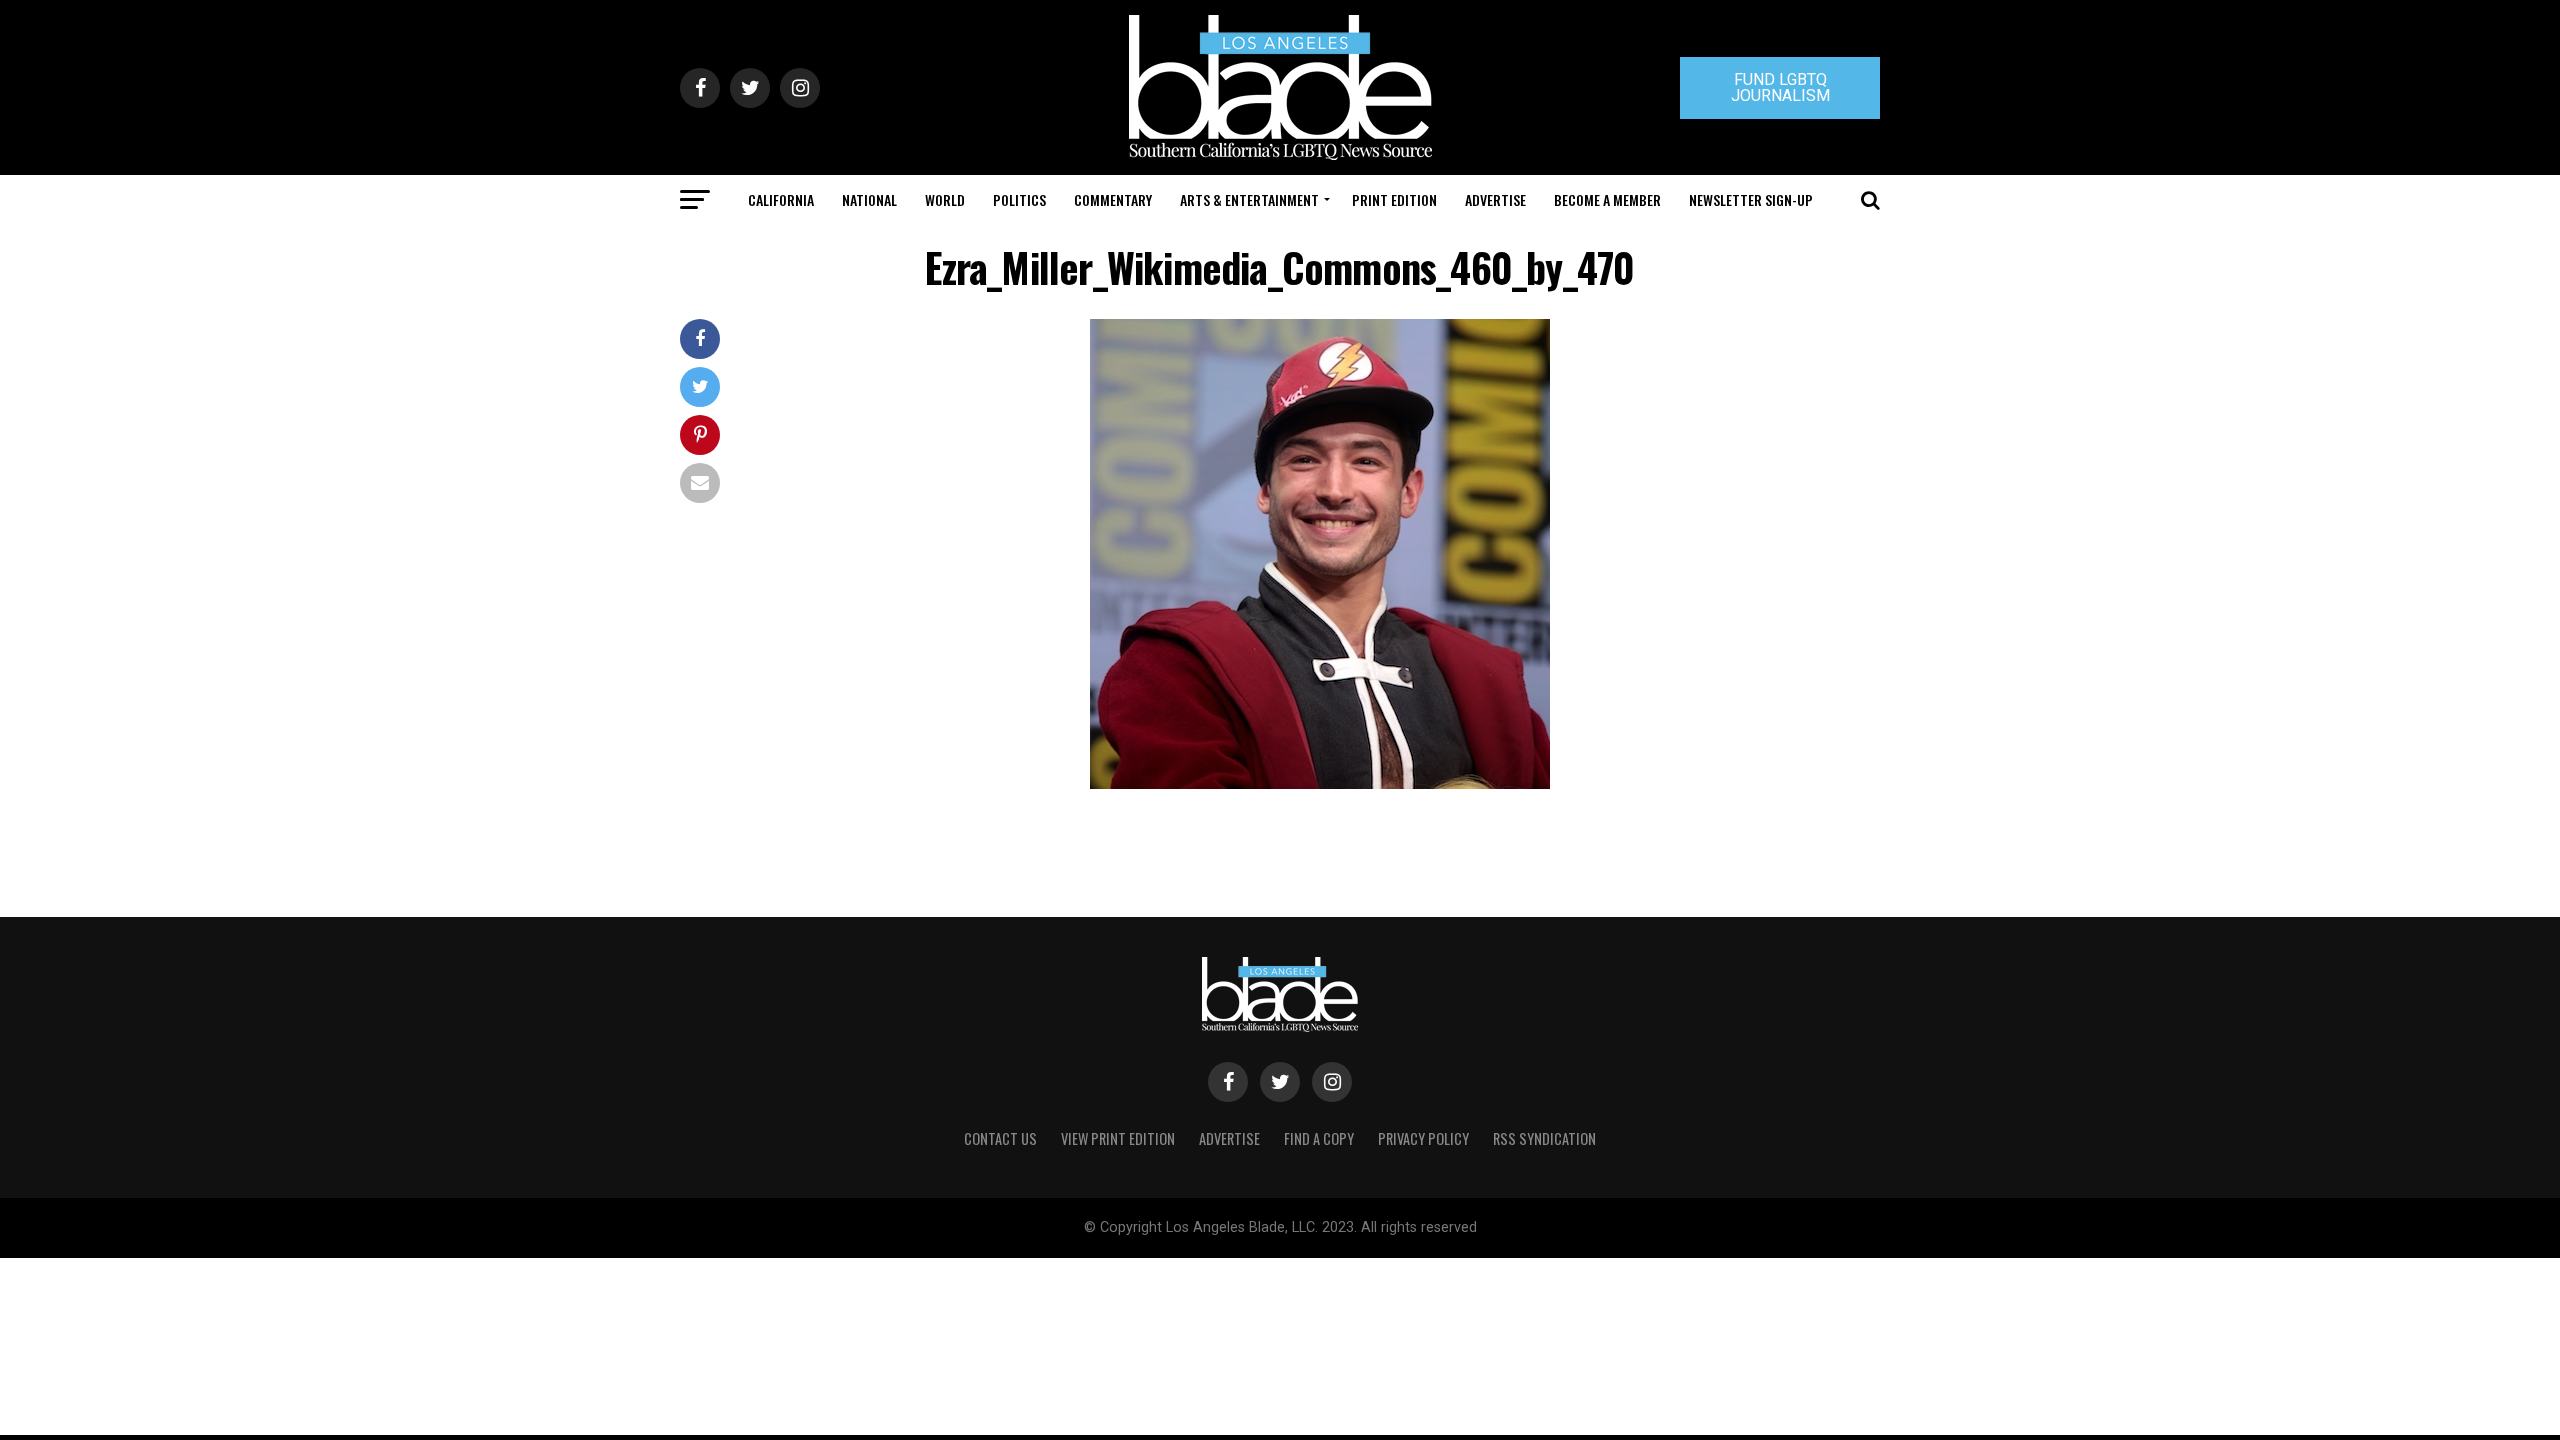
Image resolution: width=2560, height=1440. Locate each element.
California (781, 199)
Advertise (1495, 199)
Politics (1019, 199)
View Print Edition (1118, 1138)
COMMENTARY (1113, 199)
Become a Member (1607, 199)
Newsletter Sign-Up (1751, 199)
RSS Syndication (1544, 1138)
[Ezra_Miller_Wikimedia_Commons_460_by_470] (1320, 783)
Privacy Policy (1423, 1138)
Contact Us (1000, 1138)
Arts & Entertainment (1249, 199)
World (945, 199)
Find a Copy (1319, 1138)
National (869, 199)
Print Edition (1394, 199)
